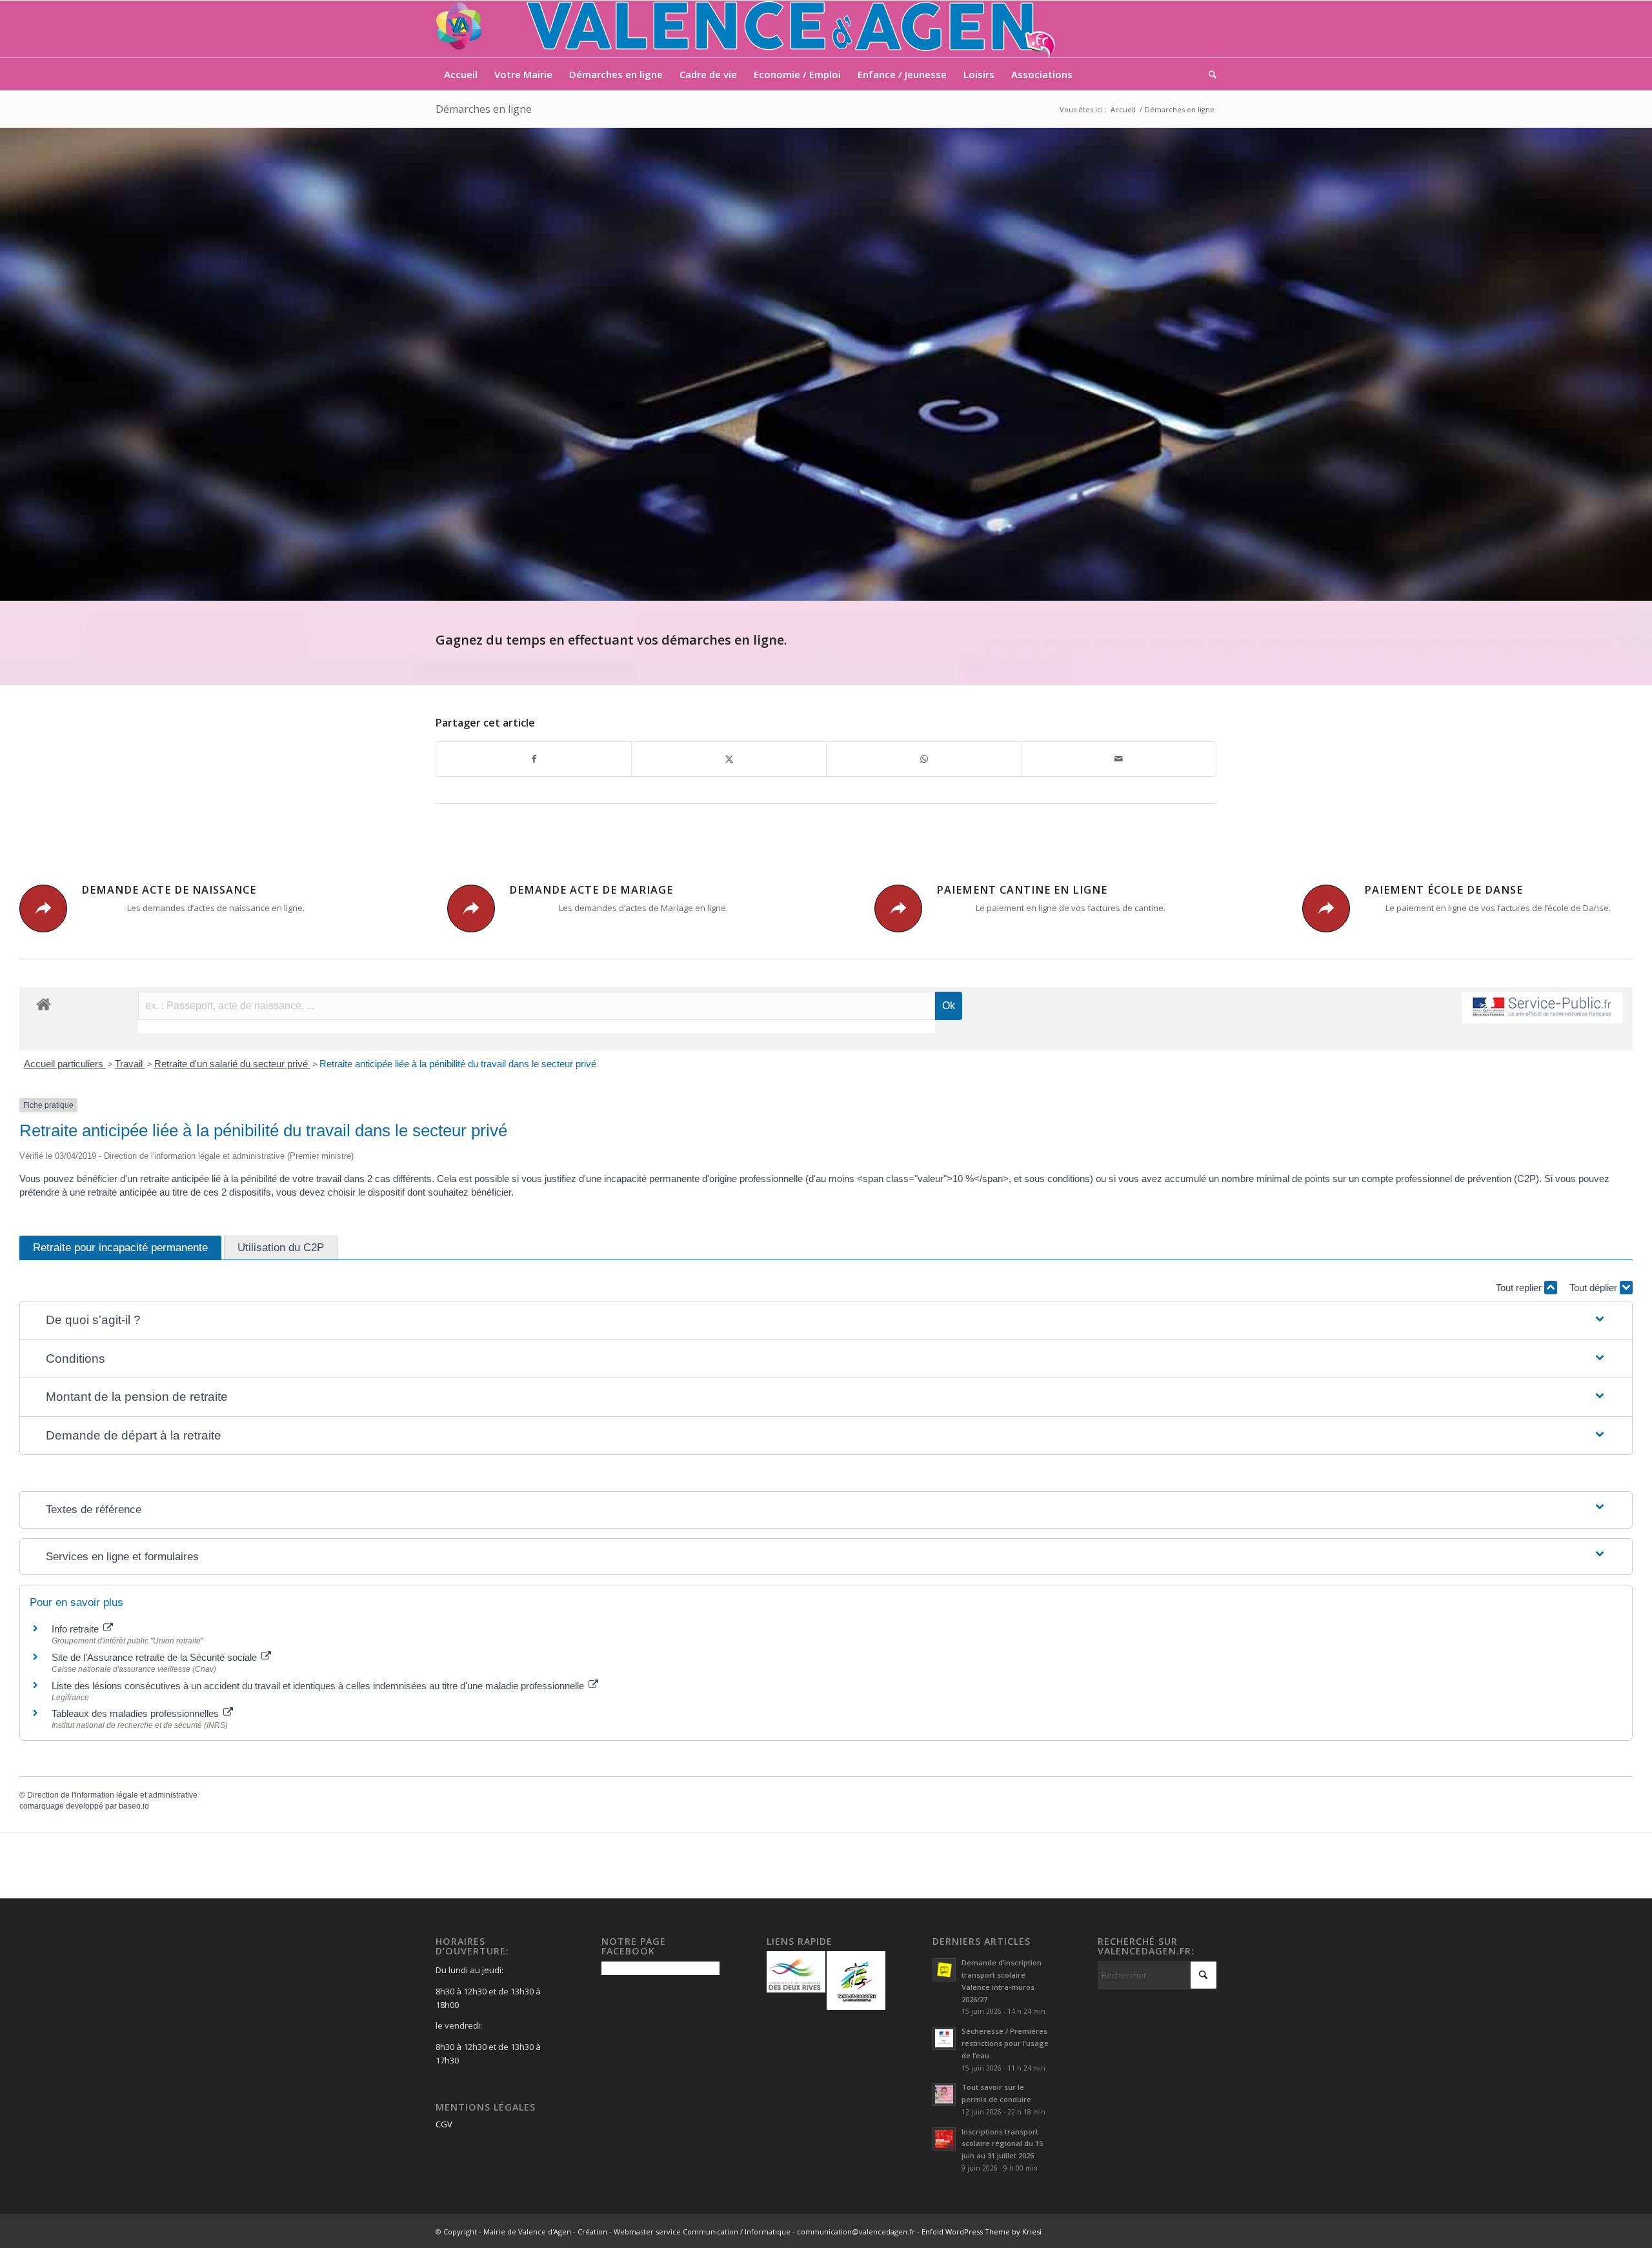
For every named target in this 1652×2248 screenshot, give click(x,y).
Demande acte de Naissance (169, 890)
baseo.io (134, 1806)
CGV (444, 2124)
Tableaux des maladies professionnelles (136, 1713)
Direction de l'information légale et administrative (112, 1795)
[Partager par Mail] (1119, 759)
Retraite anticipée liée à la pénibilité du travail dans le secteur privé (458, 1064)
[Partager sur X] (729, 759)
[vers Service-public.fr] (1542, 1008)
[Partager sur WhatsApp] (924, 759)
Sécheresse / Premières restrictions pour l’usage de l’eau (1005, 2043)
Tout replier (1520, 1288)
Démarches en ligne (484, 109)
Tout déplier (1595, 1288)
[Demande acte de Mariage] (471, 908)
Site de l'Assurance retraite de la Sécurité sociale (156, 1657)
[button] (826, 1320)
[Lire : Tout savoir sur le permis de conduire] (944, 2094)
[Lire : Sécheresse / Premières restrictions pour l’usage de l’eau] (944, 2038)
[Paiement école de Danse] (1326, 908)
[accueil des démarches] (44, 1004)
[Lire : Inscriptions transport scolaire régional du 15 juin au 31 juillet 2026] (944, 2139)
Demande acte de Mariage (591, 890)
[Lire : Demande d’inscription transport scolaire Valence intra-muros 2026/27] (944, 1970)
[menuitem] (461, 74)
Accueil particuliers (65, 1064)
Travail (130, 1064)
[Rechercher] (1208, 74)
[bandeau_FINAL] (747, 29)
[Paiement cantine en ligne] (898, 908)
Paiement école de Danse (1444, 890)
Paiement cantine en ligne (1022, 890)
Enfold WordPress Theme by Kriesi (982, 2232)
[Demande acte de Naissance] (43, 908)
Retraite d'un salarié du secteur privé (232, 1064)
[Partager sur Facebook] (534, 759)
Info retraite (76, 1629)
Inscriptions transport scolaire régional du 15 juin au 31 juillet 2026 (1002, 2144)
